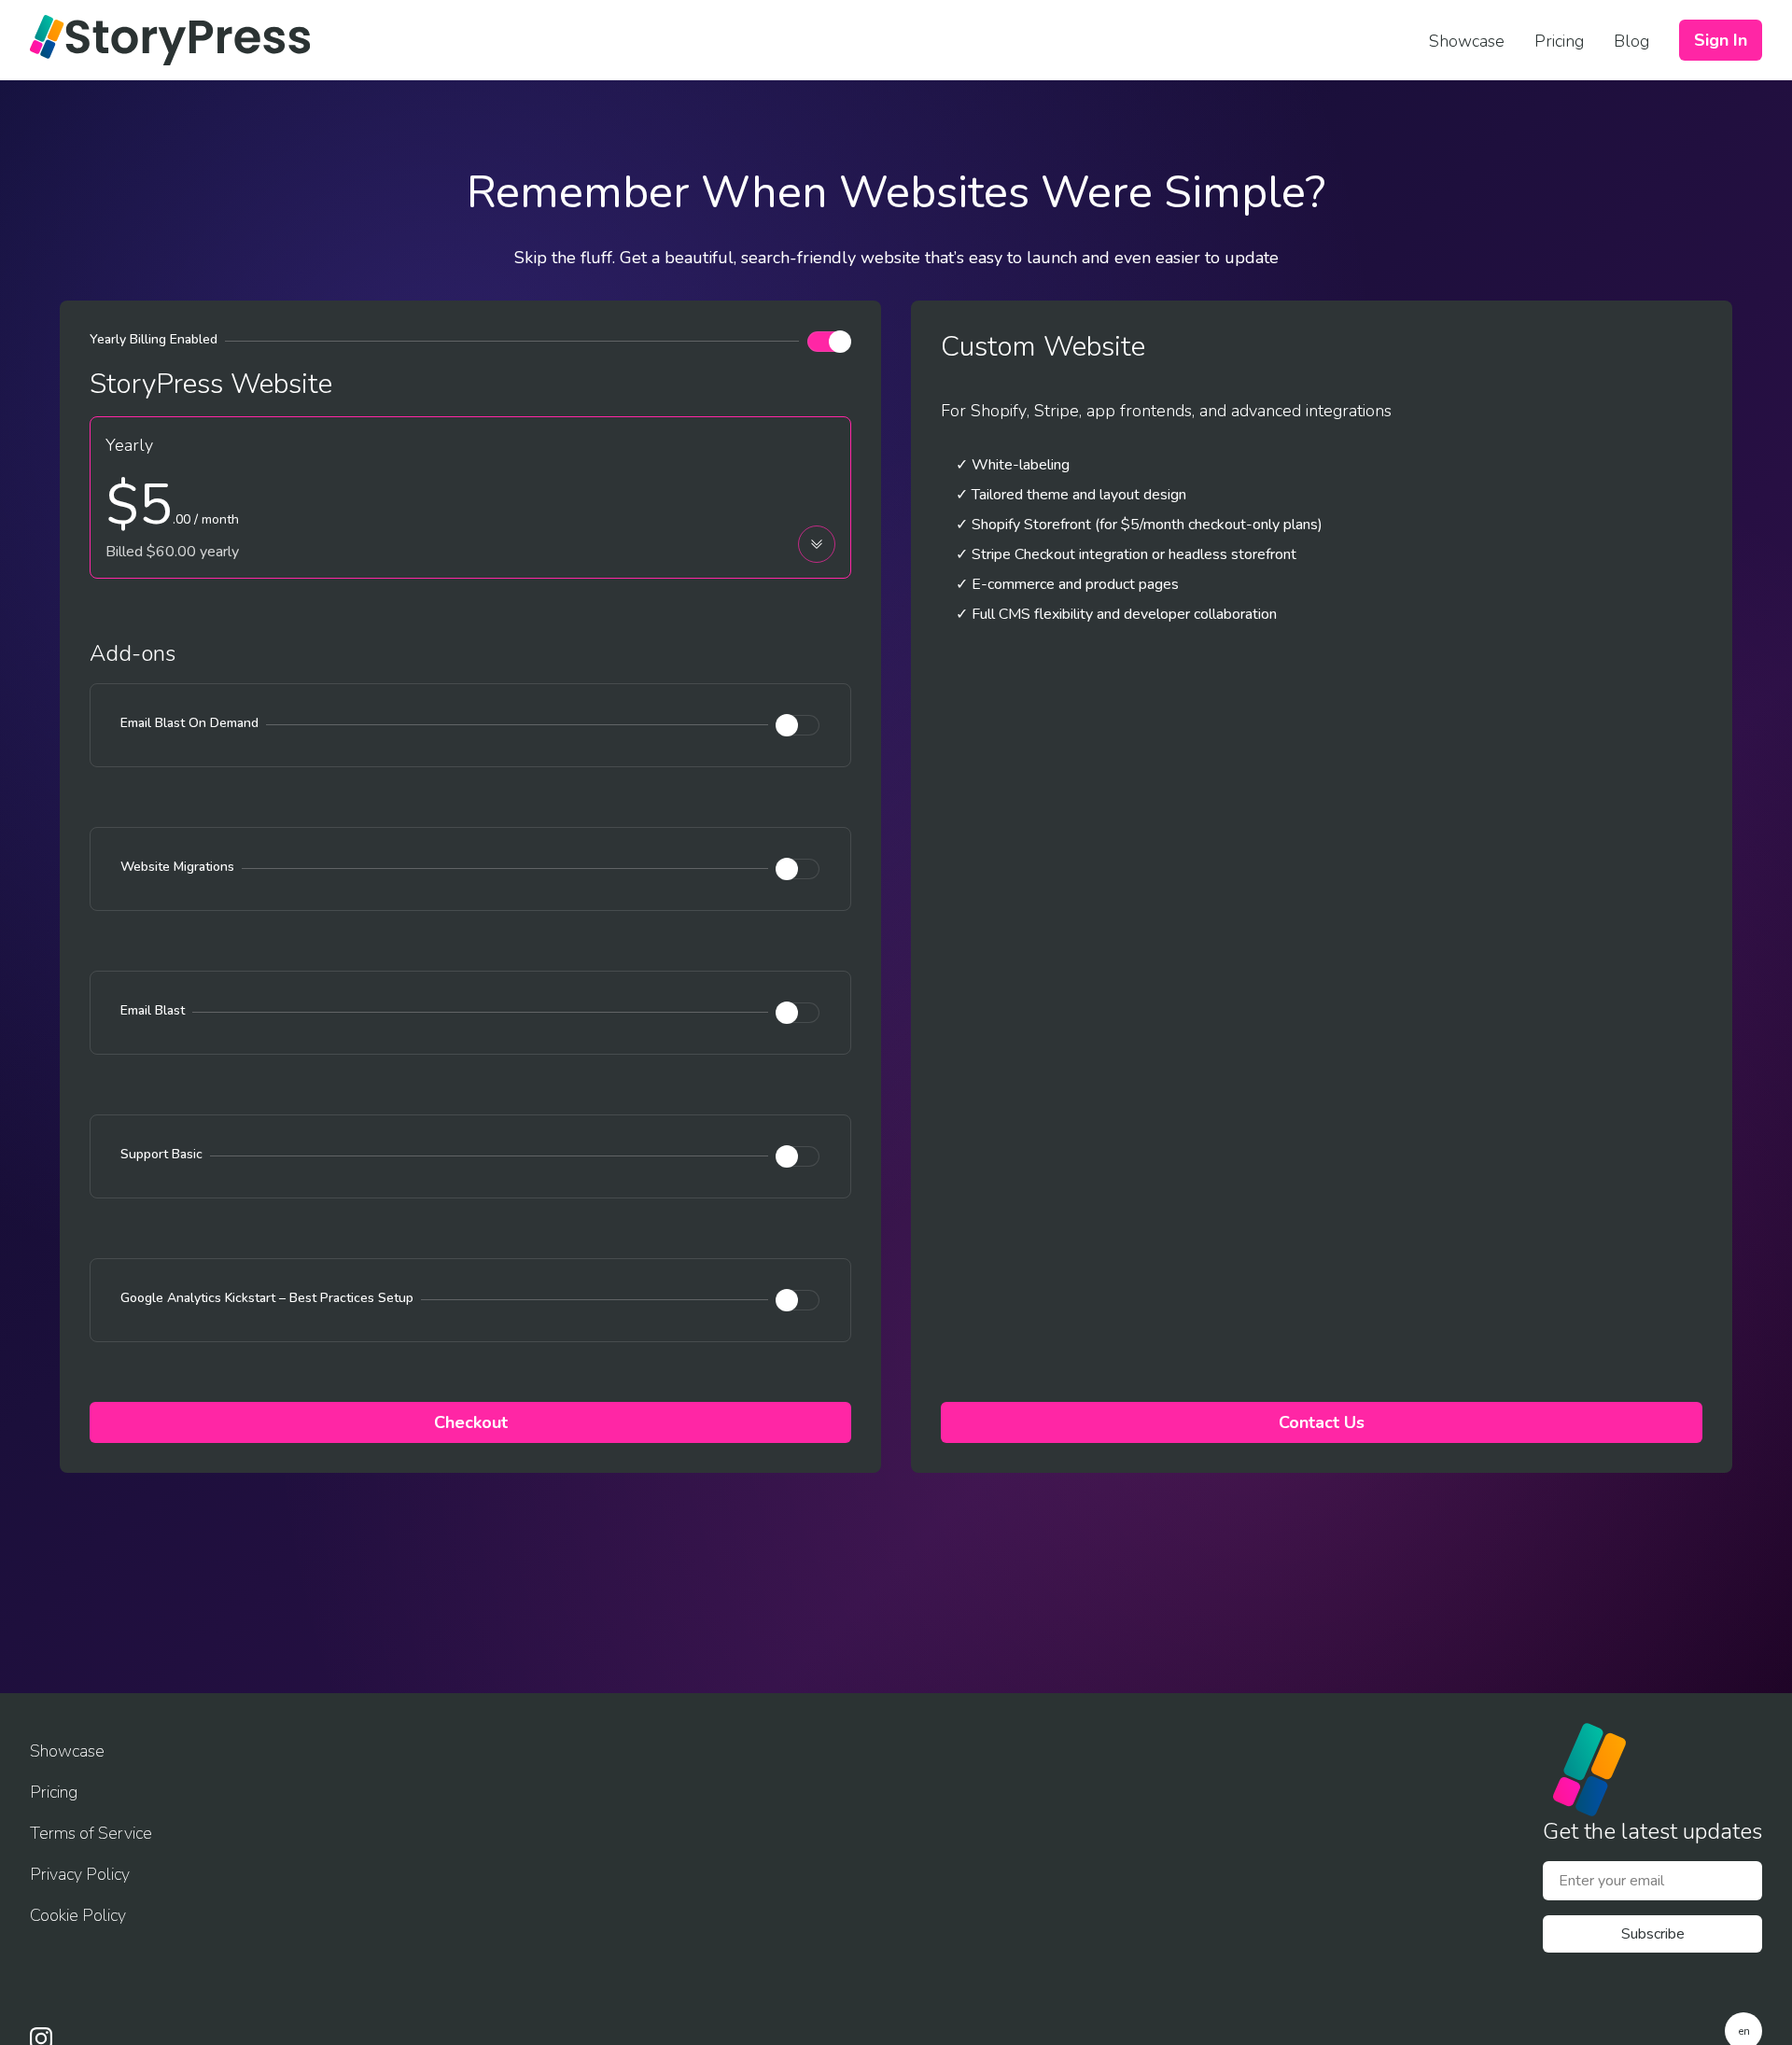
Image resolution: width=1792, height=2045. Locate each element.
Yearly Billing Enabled (154, 339)
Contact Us (1322, 1422)
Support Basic (161, 1154)
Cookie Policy (78, 1915)
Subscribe (1653, 1934)
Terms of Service (91, 1833)
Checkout (471, 1422)
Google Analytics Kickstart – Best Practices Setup (267, 1298)
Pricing (54, 1792)
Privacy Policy (80, 1874)
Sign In (1721, 40)
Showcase (67, 1751)
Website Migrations (177, 867)
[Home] (170, 40)
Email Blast (153, 1010)
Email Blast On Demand (189, 723)
